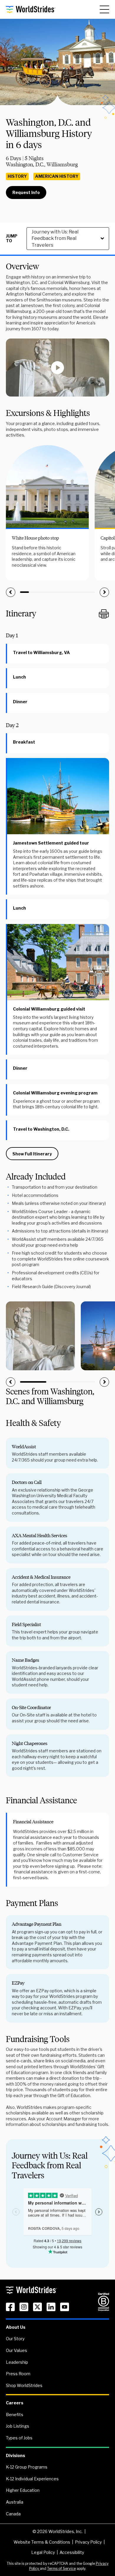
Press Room (18, 2374)
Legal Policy (43, 2552)
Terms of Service (61, 2568)
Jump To (12, 239)
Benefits (15, 2415)
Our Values (17, 2350)
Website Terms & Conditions (42, 2542)
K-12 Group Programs (27, 2467)
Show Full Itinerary (32, 1154)
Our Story (15, 2339)
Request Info (26, 192)
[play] (57, 368)
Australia (15, 2502)
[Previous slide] (11, 592)
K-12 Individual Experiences (32, 2479)
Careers (15, 2403)
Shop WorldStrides (24, 2385)
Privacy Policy (88, 2542)
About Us (16, 2327)
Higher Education (23, 2490)
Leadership (17, 2362)
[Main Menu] (104, 9)
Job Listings (18, 2426)
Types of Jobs (19, 2438)
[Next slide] (104, 592)
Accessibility (72, 2552)
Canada (13, 2514)
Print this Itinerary (104, 614)
